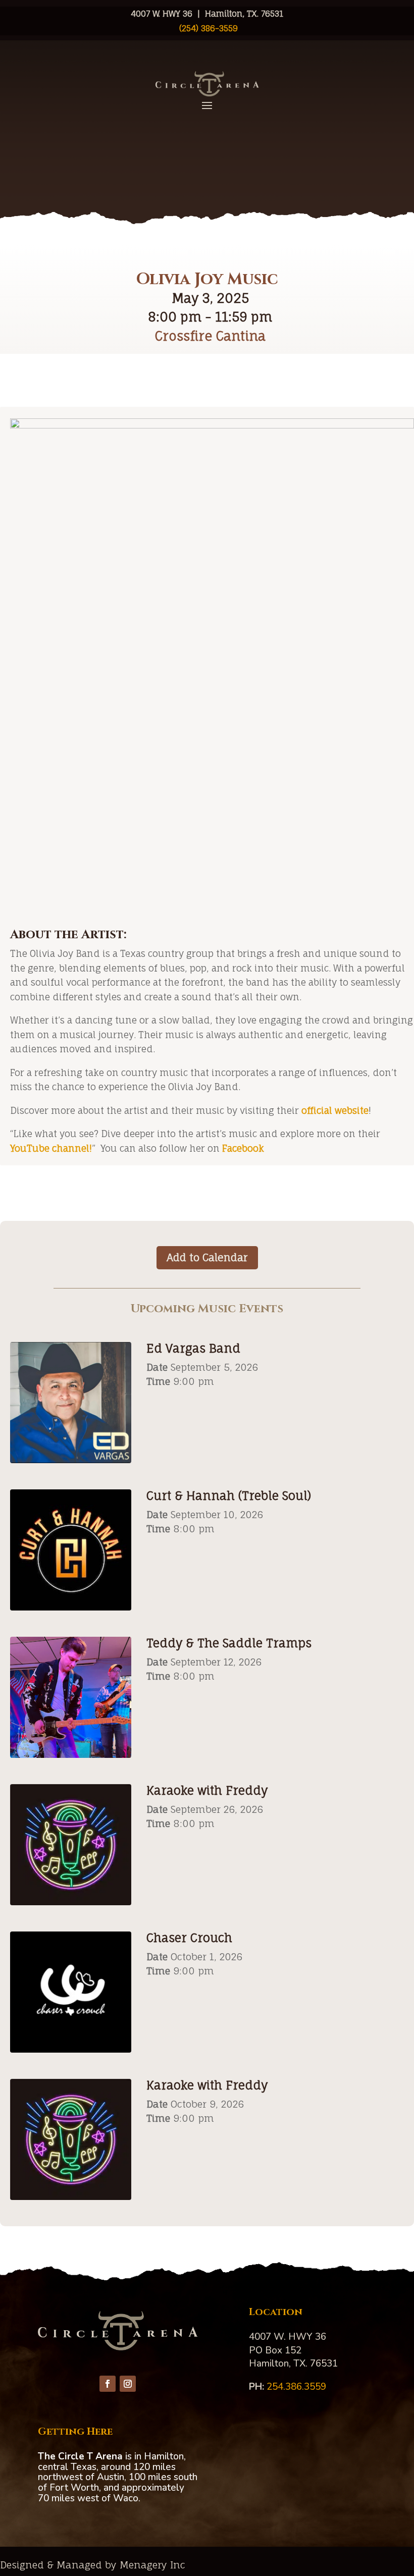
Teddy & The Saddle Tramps (229, 1643)
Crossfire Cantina (210, 336)
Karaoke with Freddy (207, 1790)
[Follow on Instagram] (128, 2384)
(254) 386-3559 (207, 28)
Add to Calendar (207, 1257)
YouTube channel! (51, 1148)
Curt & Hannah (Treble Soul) (229, 1496)
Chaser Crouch (189, 1938)
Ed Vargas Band (193, 1348)
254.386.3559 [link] (296, 2387)
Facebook (243, 1148)
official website (335, 1110)
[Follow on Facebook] (108, 2384)
